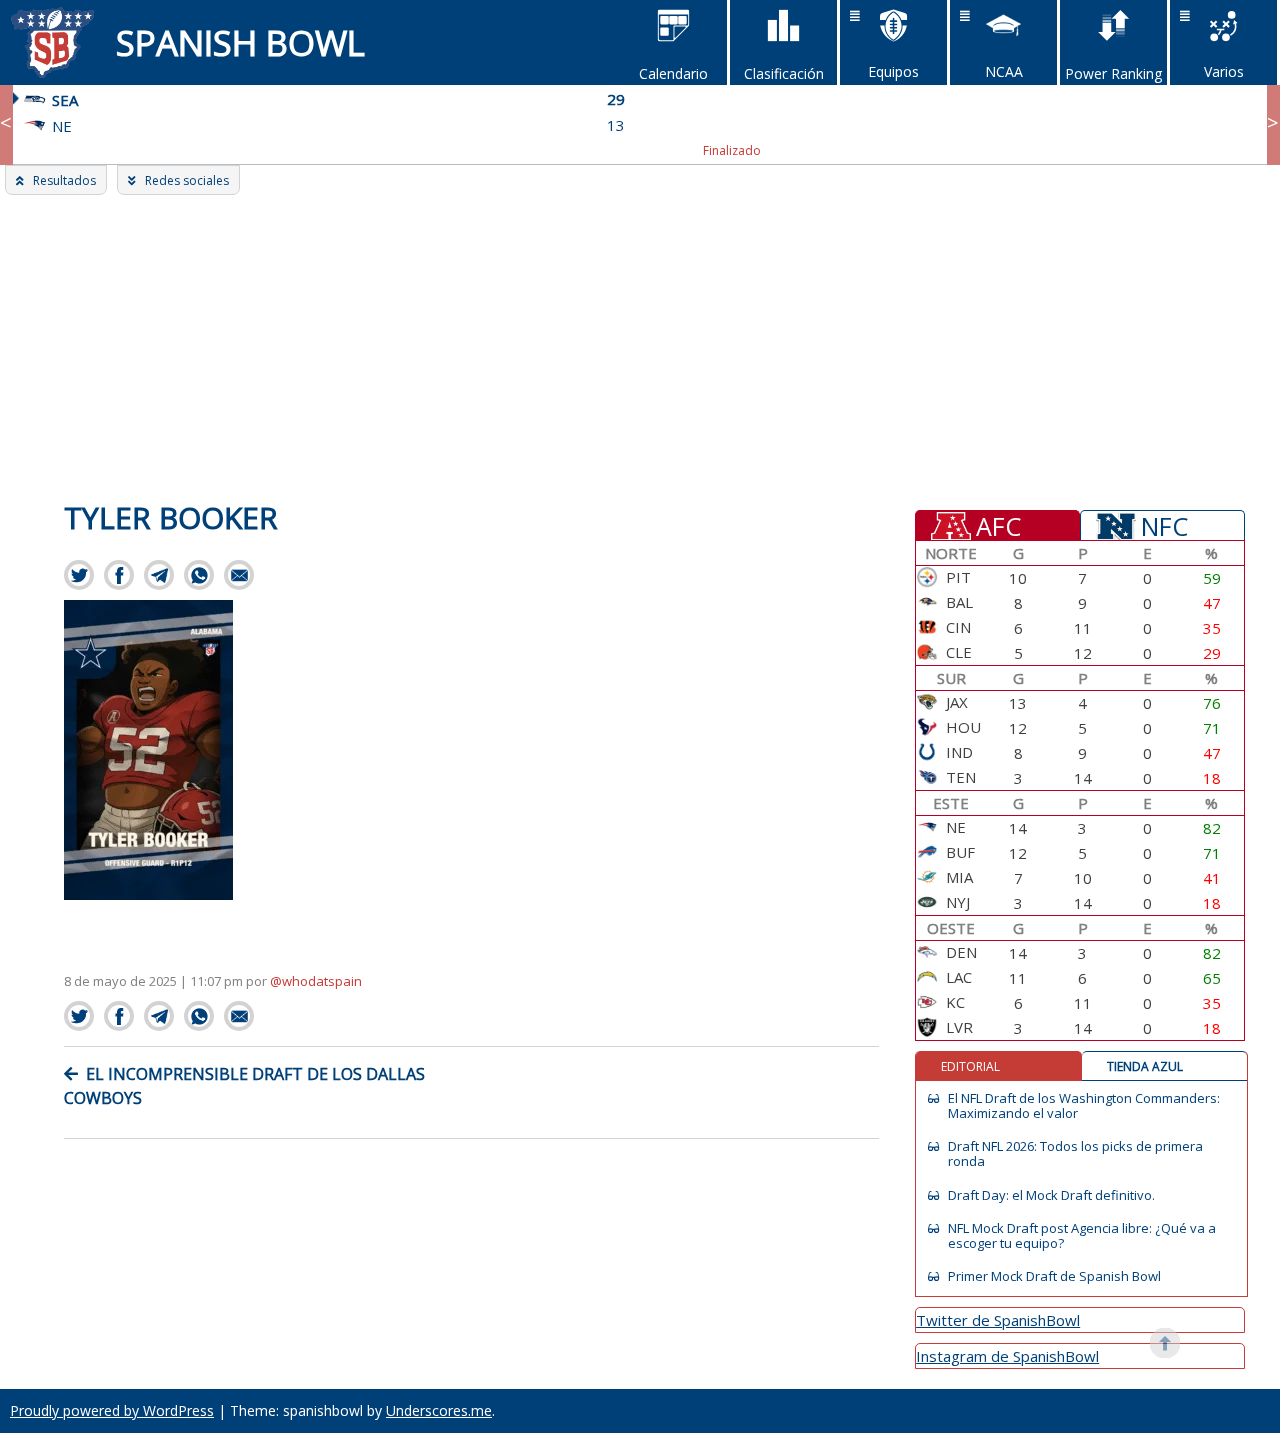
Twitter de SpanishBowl (998, 1320)
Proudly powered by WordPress (112, 1410)
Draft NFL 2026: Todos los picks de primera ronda (1075, 1154)
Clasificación (784, 73)
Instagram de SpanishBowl (1007, 1356)
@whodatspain (316, 981)
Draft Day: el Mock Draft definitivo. (1051, 1195)
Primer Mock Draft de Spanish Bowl (1054, 1276)
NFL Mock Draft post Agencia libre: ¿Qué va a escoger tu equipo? (1082, 1236)
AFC (998, 525)
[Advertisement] (640, 345)
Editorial (970, 1066)
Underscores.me (439, 1410)
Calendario (673, 73)
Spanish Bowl (240, 42)
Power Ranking (1113, 73)
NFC (1164, 525)
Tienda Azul (1145, 1066)
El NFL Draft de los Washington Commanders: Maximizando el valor (1084, 1106)
